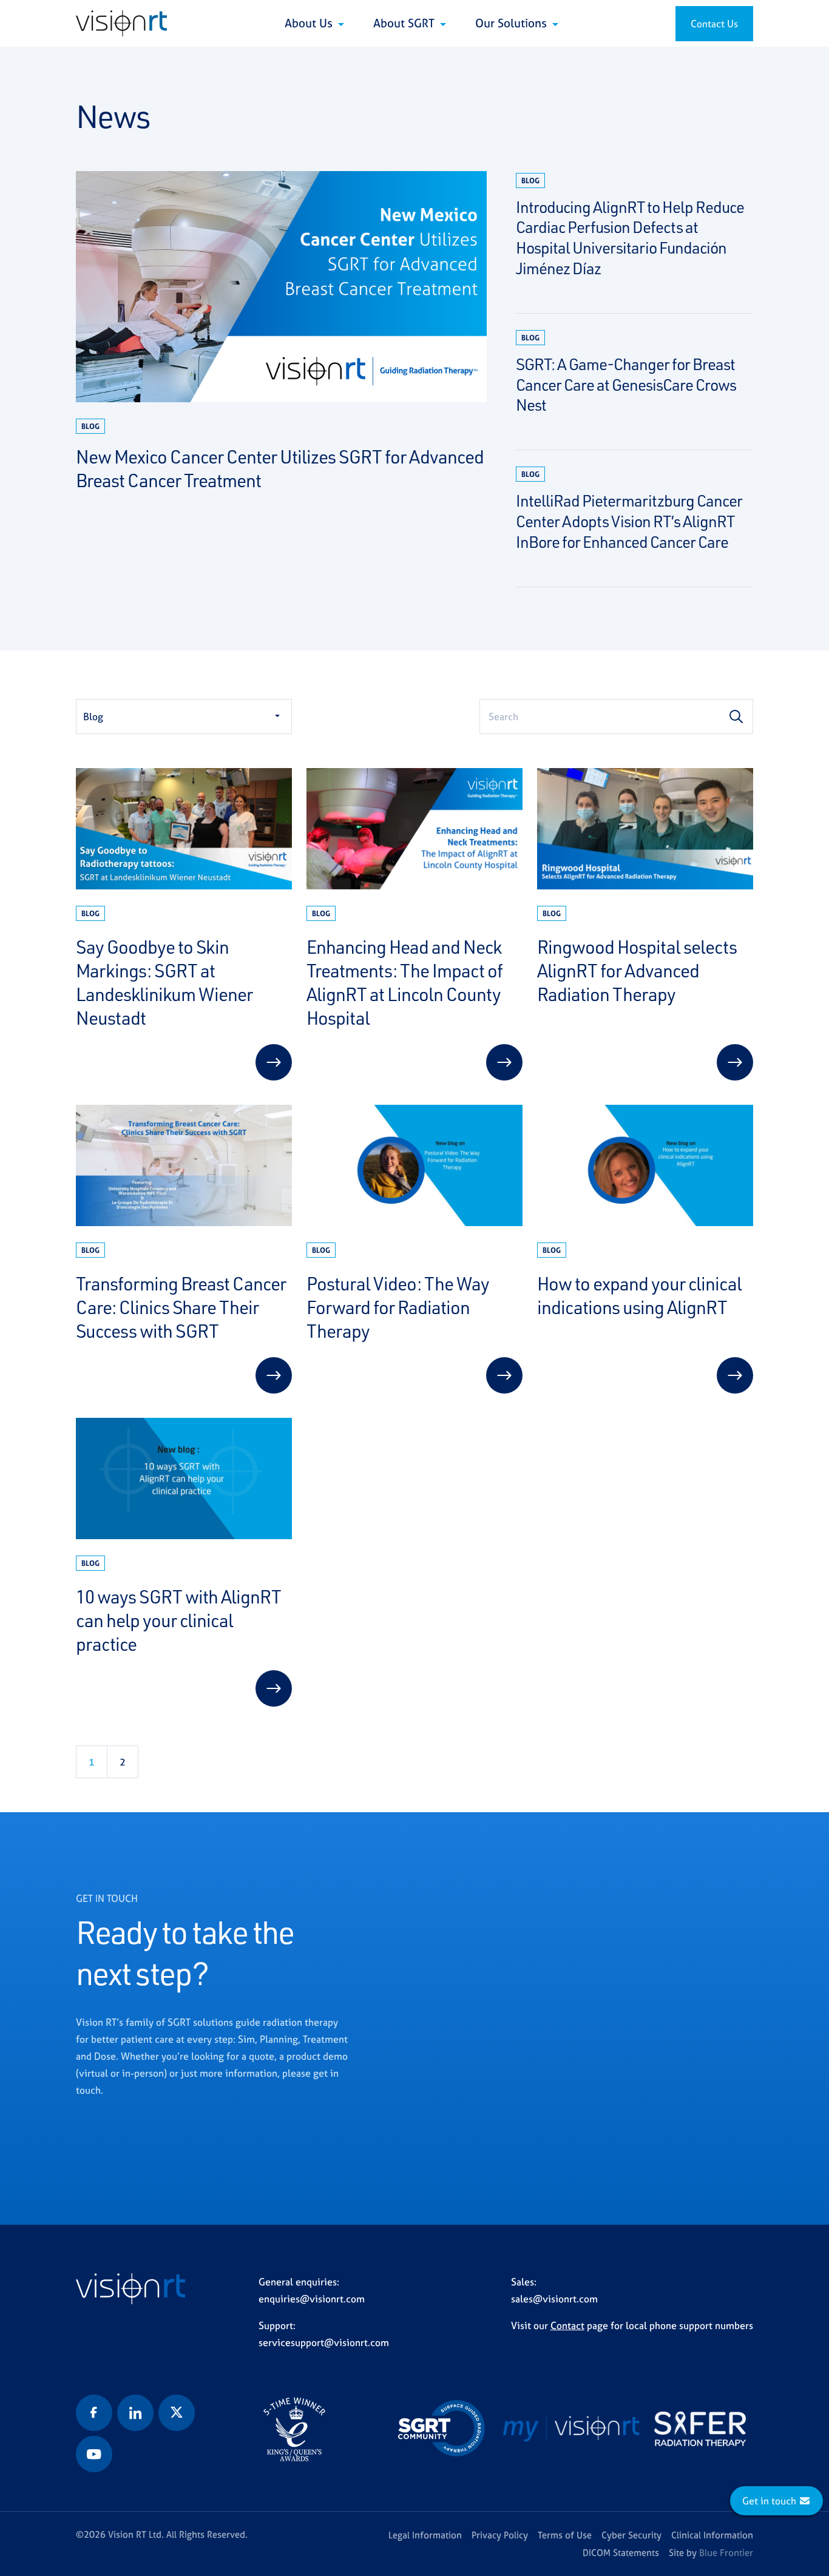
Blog (93, 716)
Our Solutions (513, 23)
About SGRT (405, 23)
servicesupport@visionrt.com (324, 2342)
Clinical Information (712, 2535)
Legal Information (425, 2535)
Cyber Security (631, 2535)
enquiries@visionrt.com (312, 2299)
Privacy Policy (500, 2535)
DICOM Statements (621, 2553)
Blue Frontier (726, 2553)
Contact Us (714, 24)
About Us (310, 23)
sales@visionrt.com (554, 2299)
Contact (567, 2325)
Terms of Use (565, 2535)
